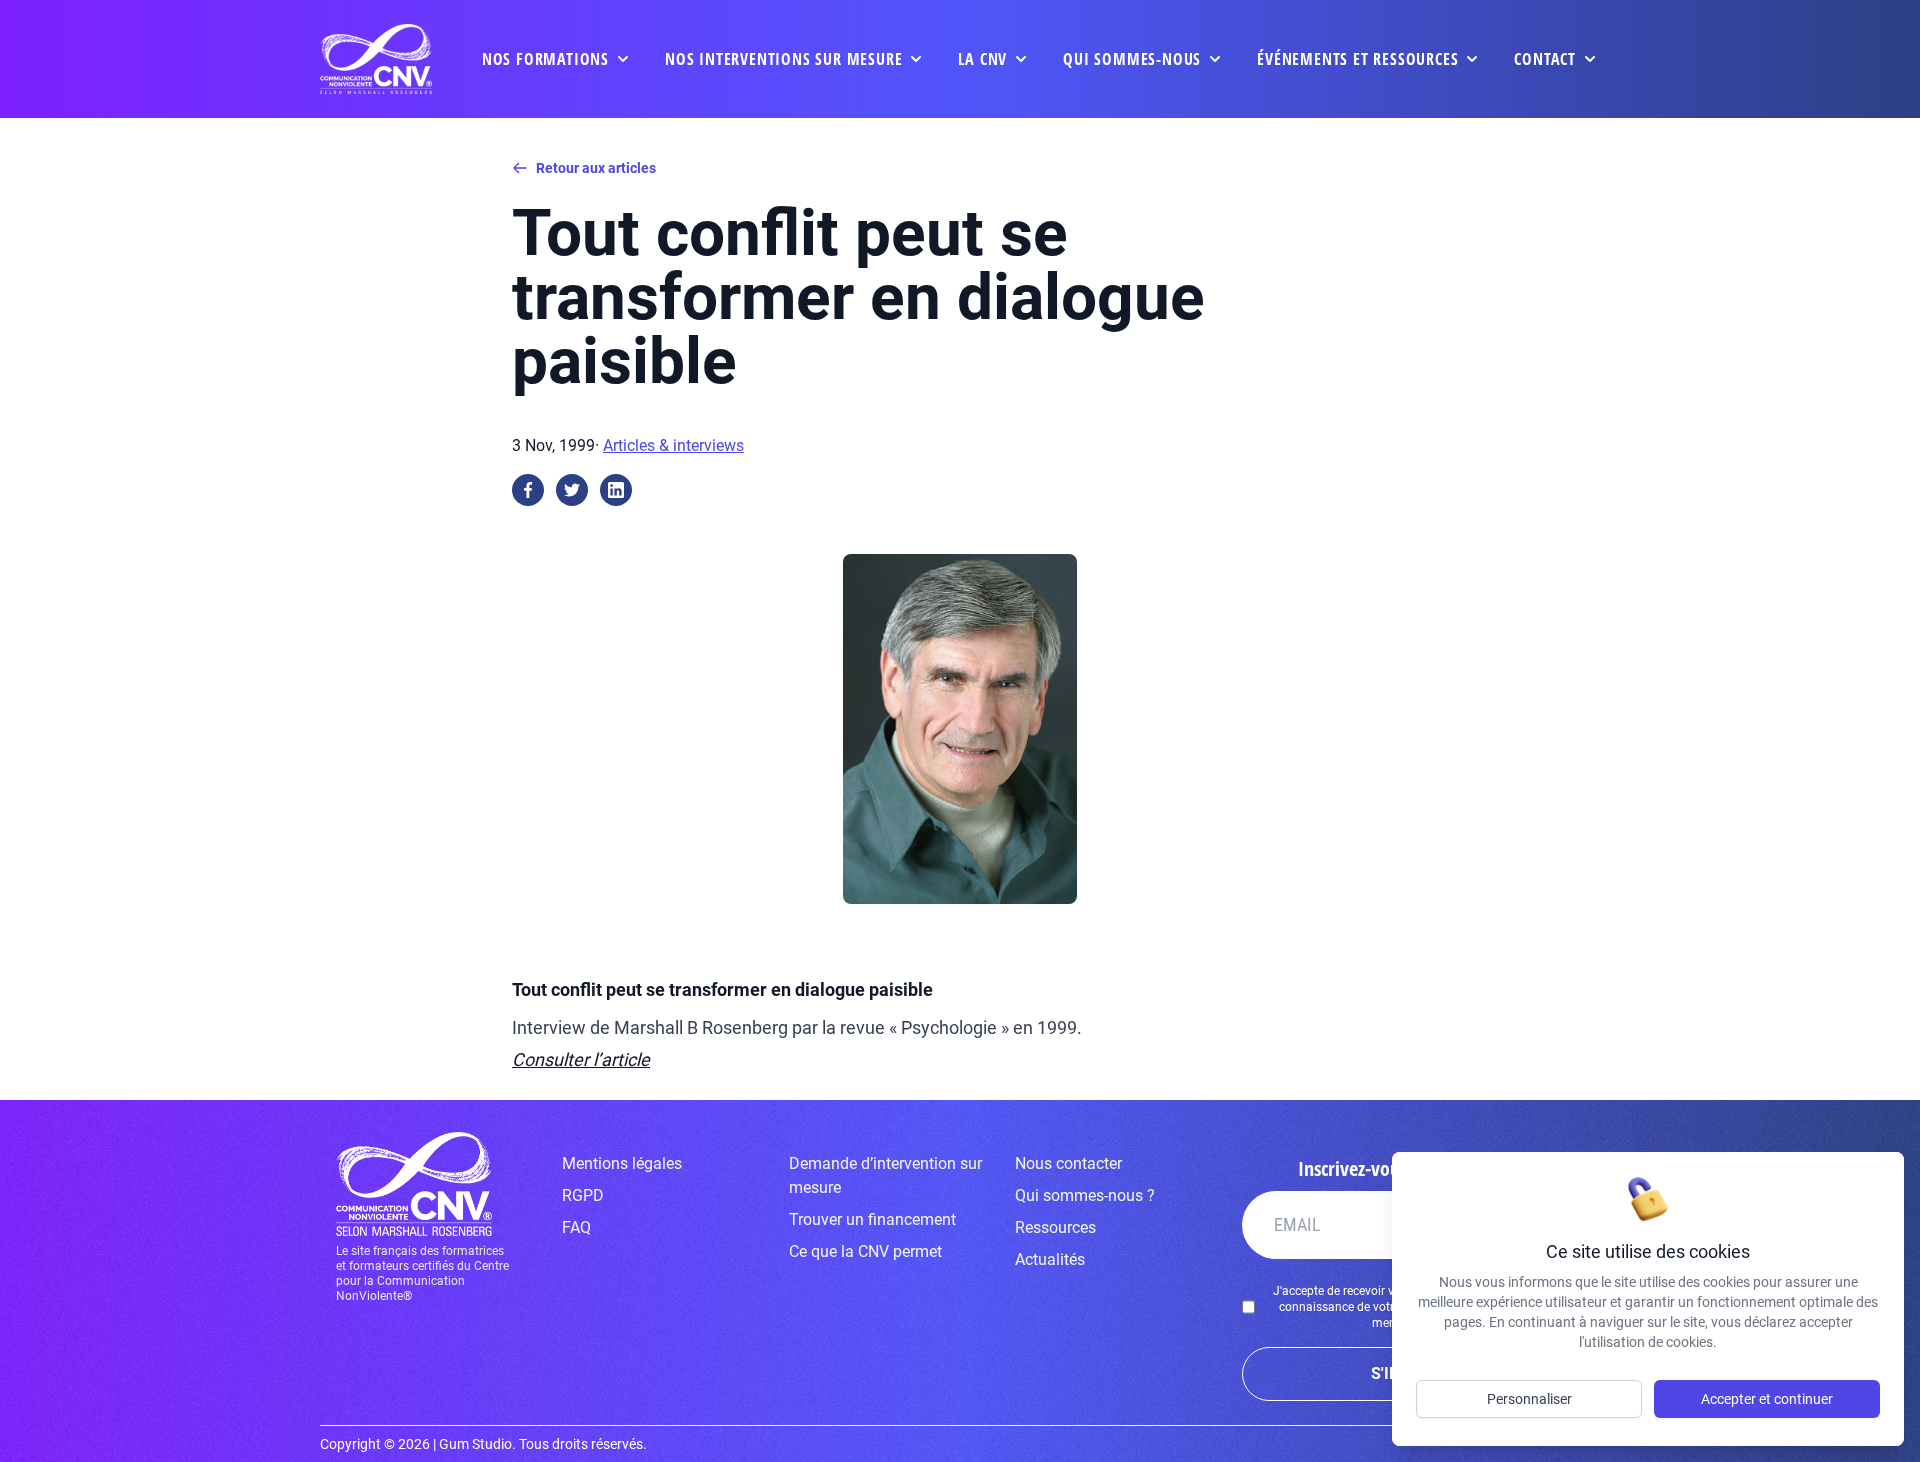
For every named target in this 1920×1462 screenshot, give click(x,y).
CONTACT (1545, 59)
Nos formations (545, 59)
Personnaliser (1529, 1399)
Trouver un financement (872, 1219)
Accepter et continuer (1767, 1399)
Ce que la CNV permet (865, 1251)
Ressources (1055, 1227)
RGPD (583, 1195)
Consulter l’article (581, 1059)
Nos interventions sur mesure (783, 59)
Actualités (1050, 1259)
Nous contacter (1068, 1163)
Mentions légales (622, 1163)
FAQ (576, 1227)
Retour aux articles (596, 168)
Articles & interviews (673, 445)
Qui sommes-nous (1132, 59)
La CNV (982, 59)
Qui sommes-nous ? (1085, 1195)
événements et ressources (1357, 59)
